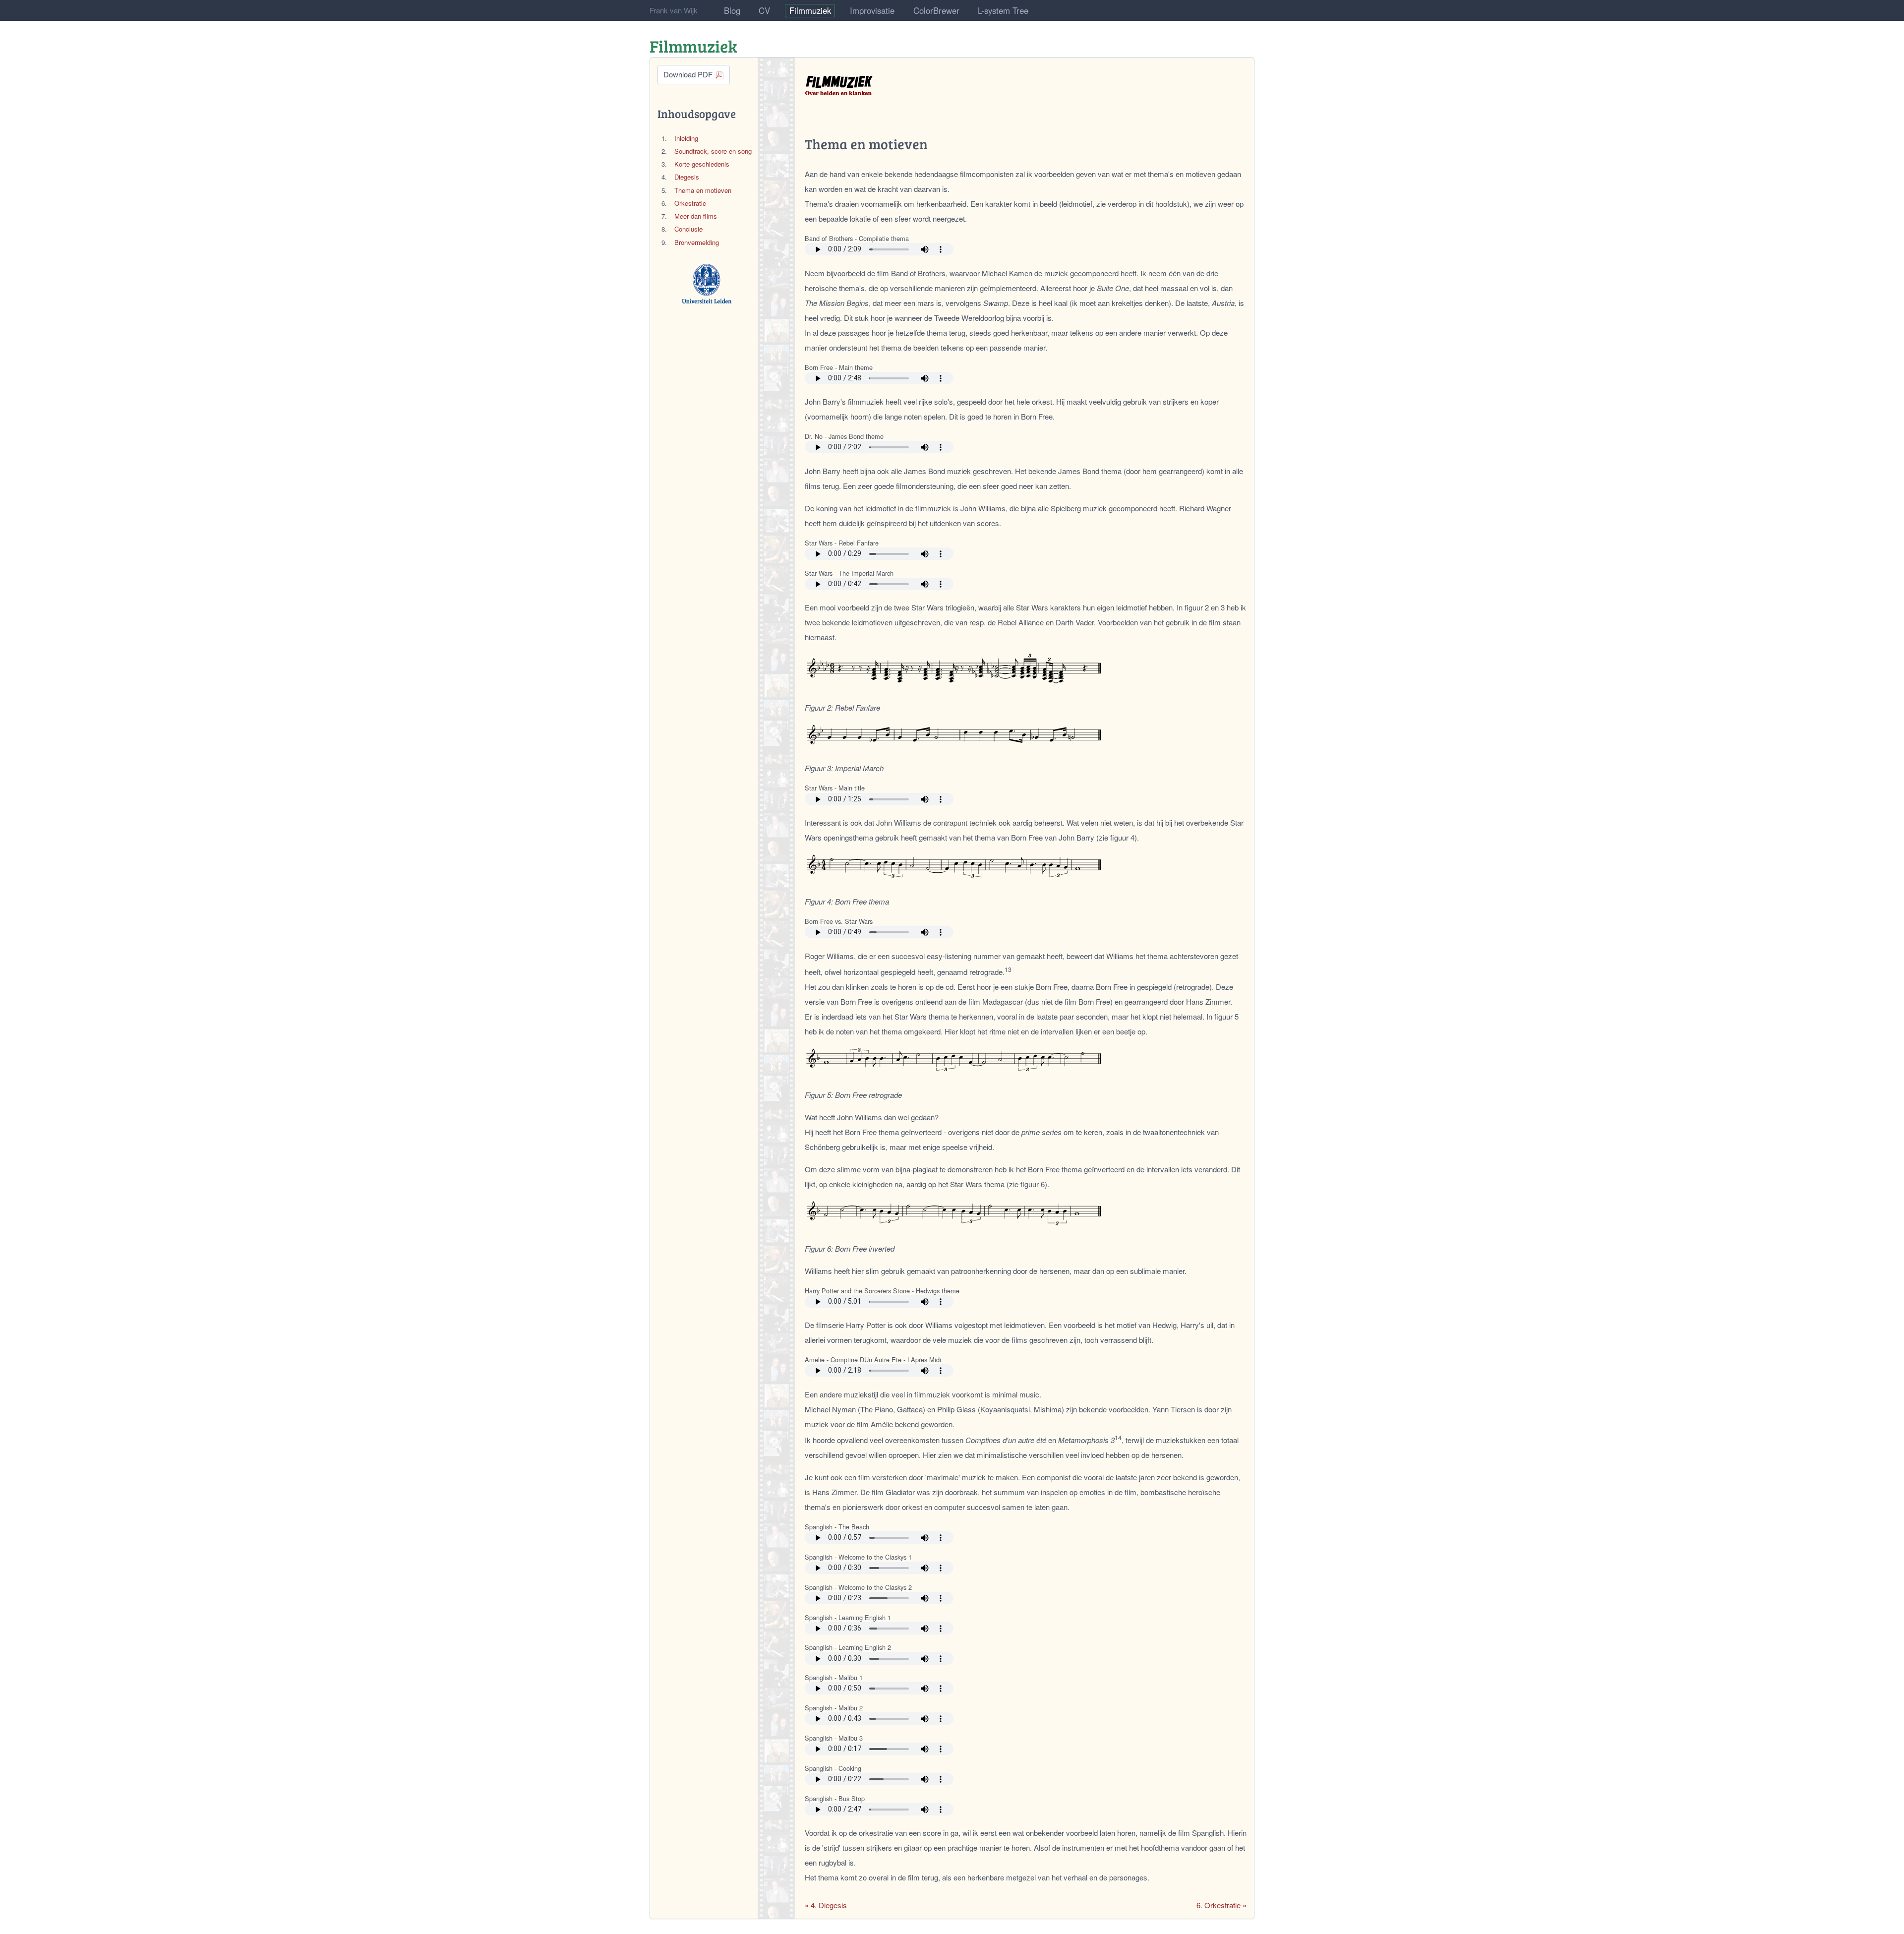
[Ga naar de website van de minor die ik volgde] (707, 284)
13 (1008, 969)
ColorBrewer (936, 10)
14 (1118, 1438)
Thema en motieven (703, 190)
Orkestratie (690, 203)
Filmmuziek (810, 10)
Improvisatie (872, 10)
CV (764, 10)
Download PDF (689, 74)
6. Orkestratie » (1221, 1905)
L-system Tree (1003, 10)
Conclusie (688, 229)
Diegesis (687, 177)
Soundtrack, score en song (713, 151)
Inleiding (686, 138)
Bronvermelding (697, 242)
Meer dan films (696, 216)
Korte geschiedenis (702, 164)
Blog (732, 10)
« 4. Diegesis (826, 1905)
